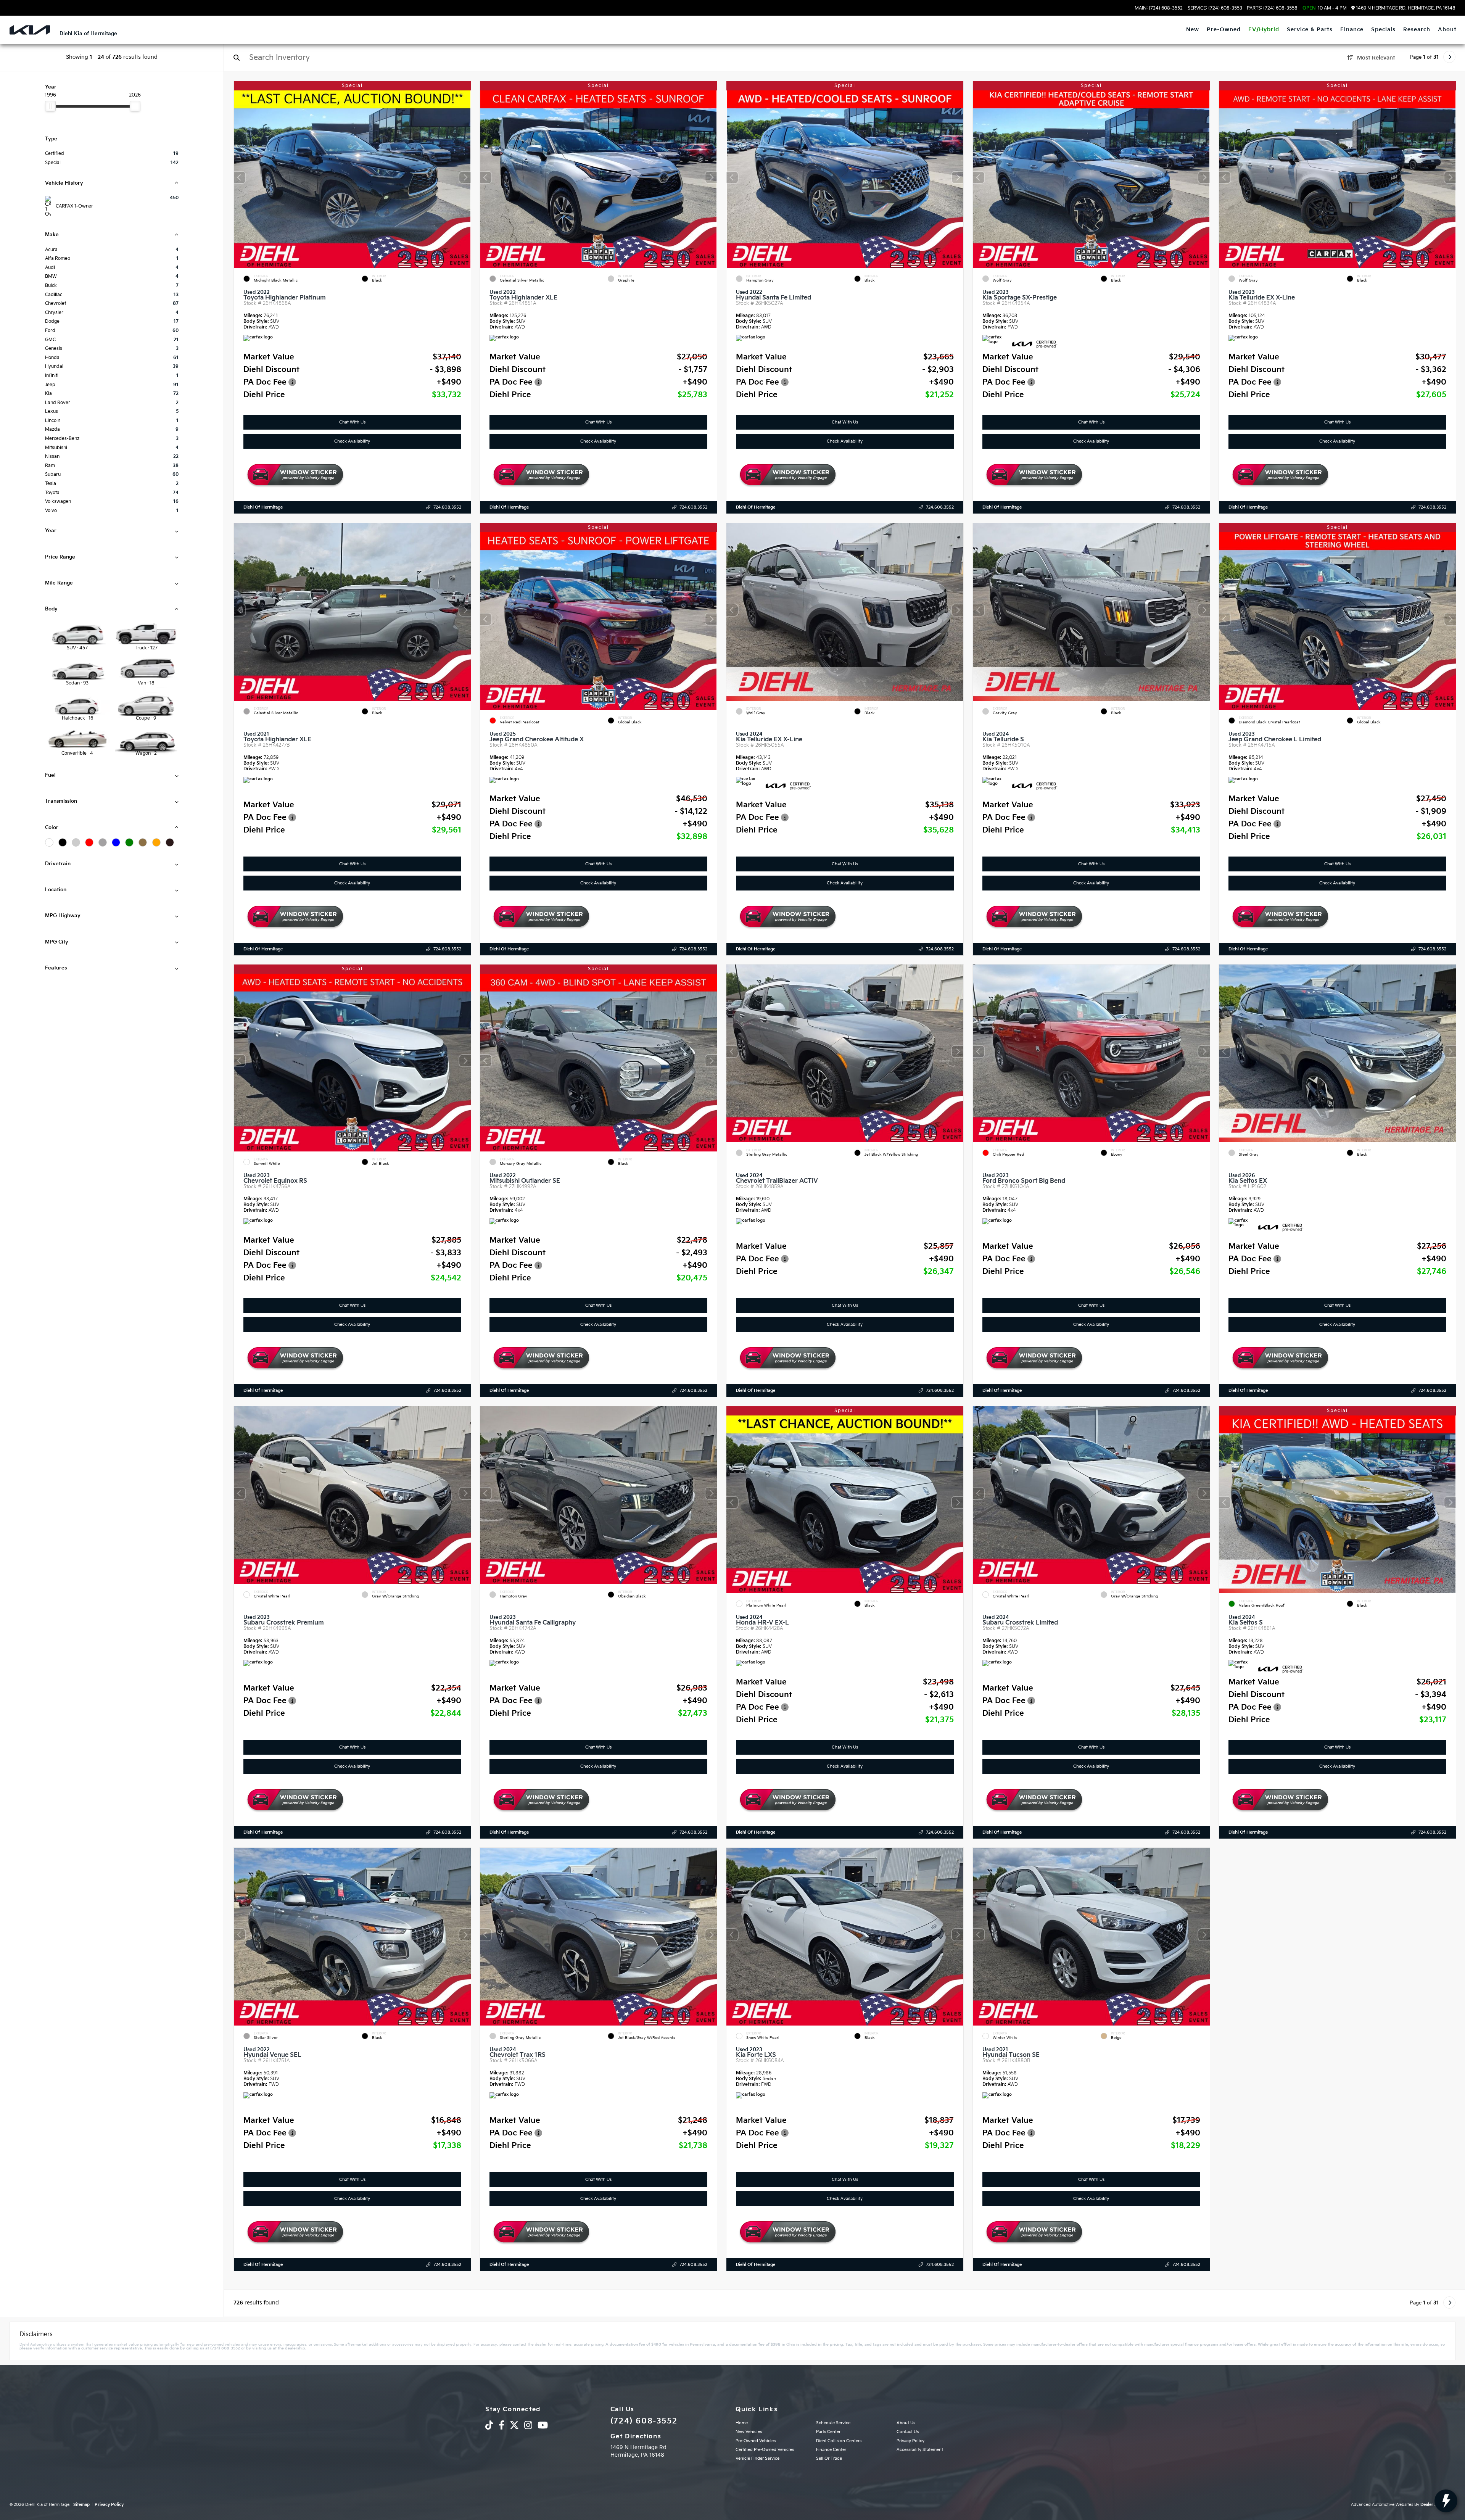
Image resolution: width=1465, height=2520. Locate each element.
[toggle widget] (1446, 2501)
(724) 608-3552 (644, 2421)
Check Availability (352, 441)
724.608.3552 (447, 507)
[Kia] (30, 30)
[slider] (50, 106)
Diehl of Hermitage (263, 507)
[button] (465, 177)
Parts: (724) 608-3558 (1272, 8)
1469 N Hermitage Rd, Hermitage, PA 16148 (1405, 8)
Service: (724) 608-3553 (1215, 8)
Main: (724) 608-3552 (1159, 8)
